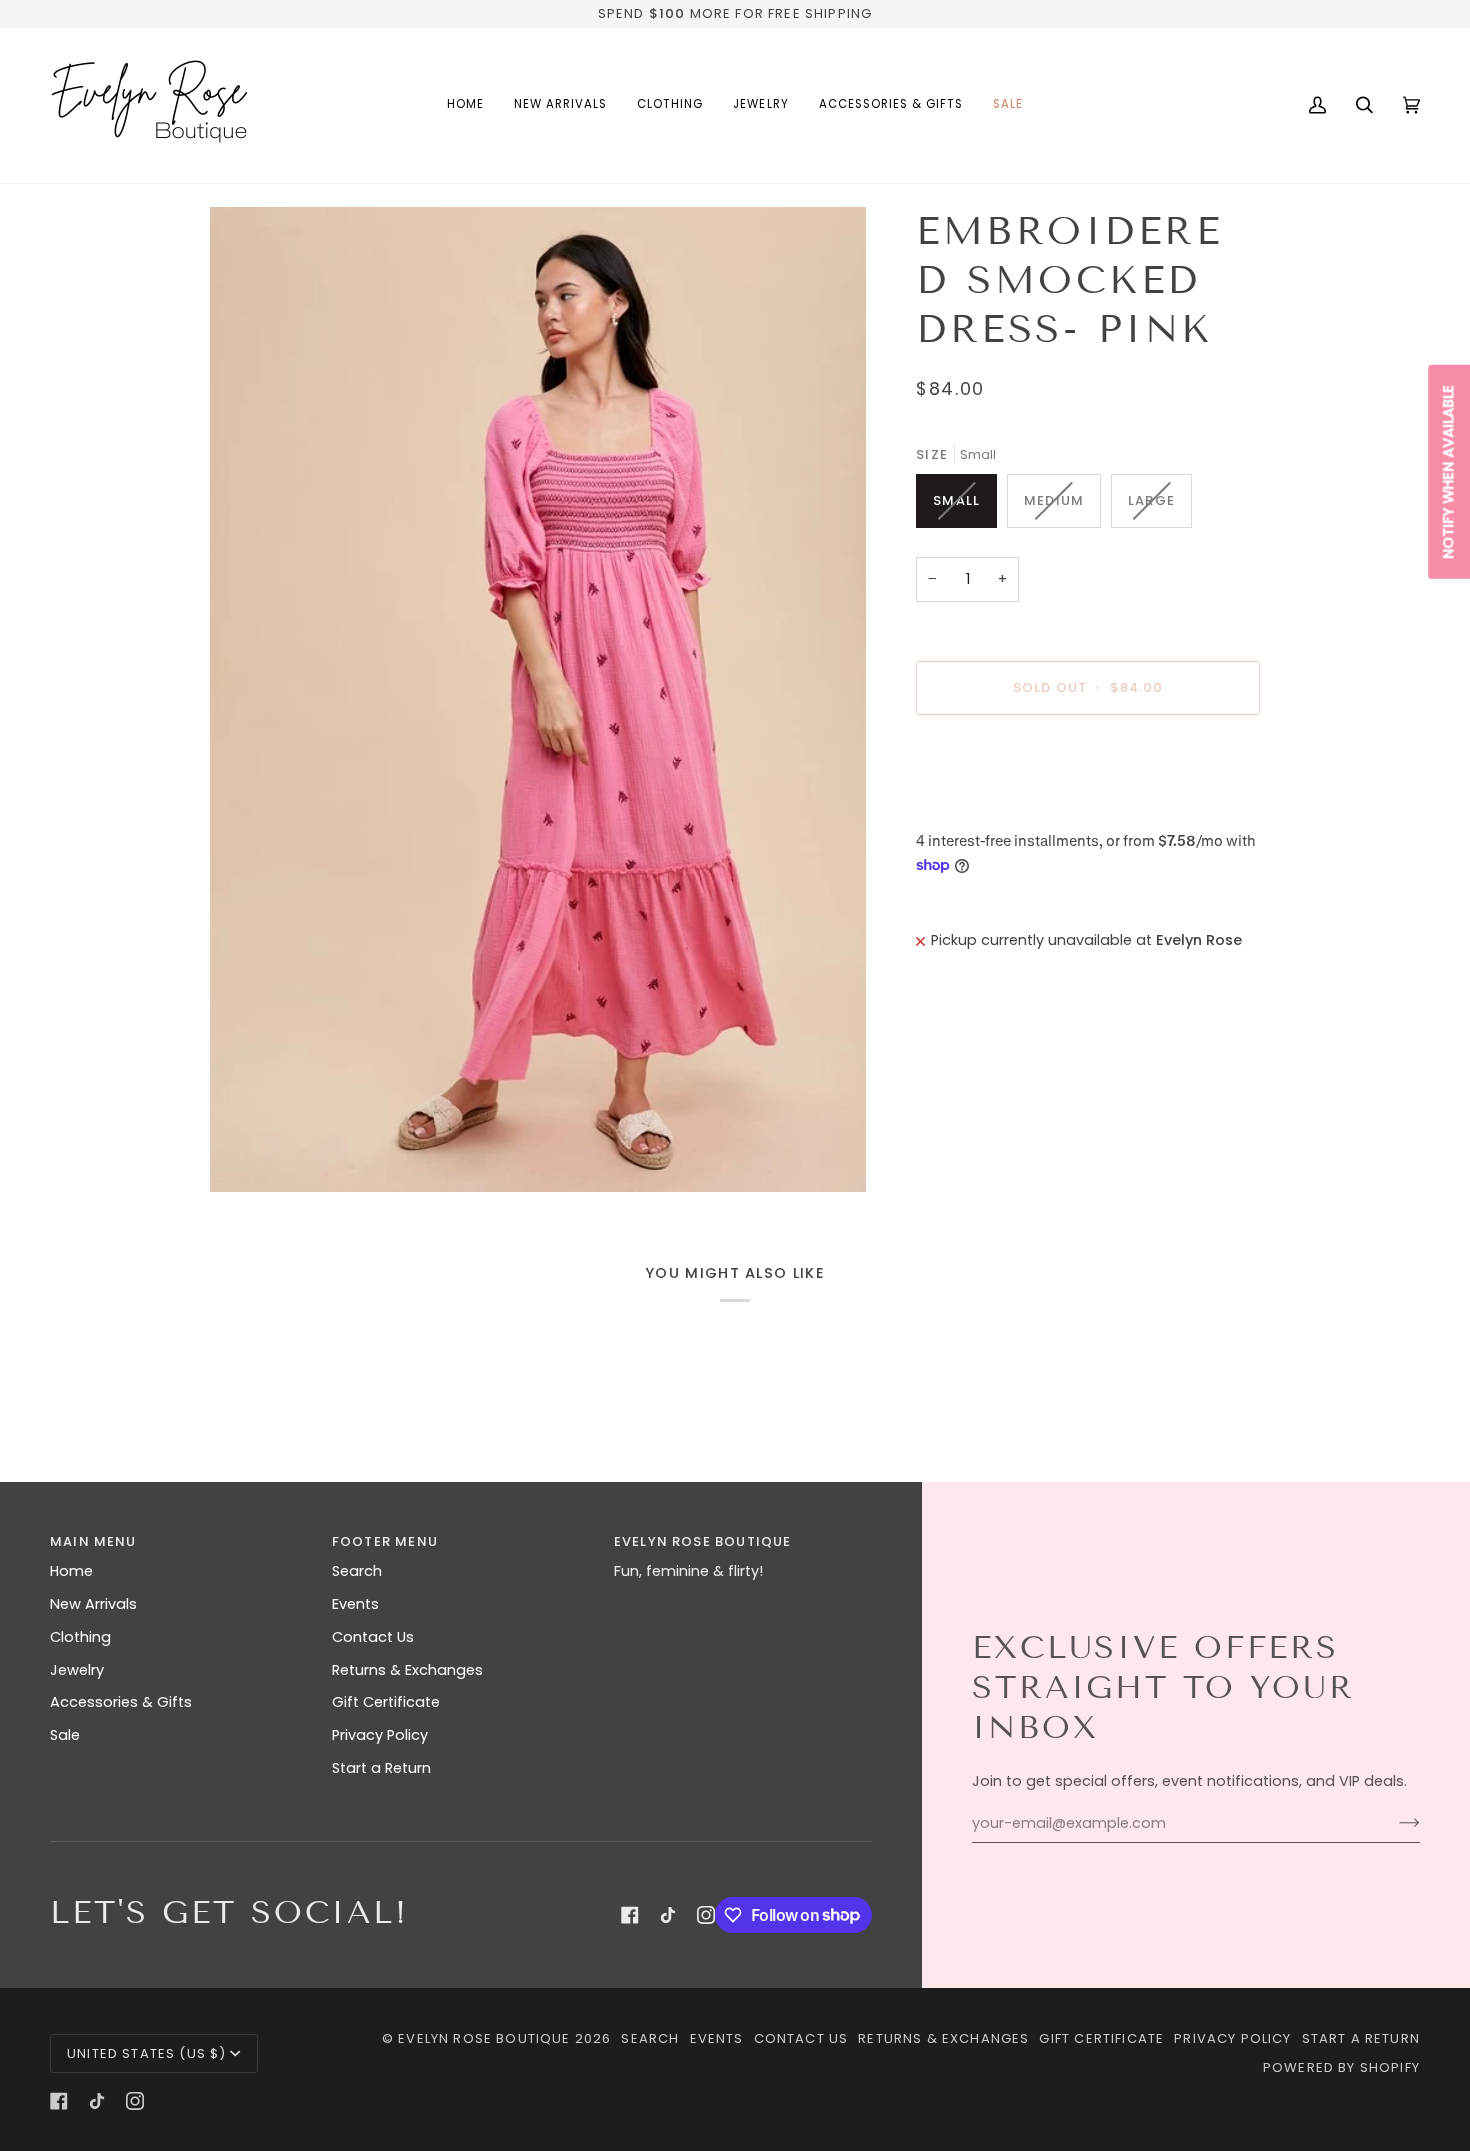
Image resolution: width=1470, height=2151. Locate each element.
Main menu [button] (93, 1541)
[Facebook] (630, 1915)
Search (357, 1571)
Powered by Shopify (1341, 2067)
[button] (670, 105)
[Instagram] (706, 1915)
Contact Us (373, 1637)
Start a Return (381, 1768)
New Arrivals (93, 1604)
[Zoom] (538, 699)
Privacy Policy (380, 1735)
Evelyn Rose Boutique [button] (702, 1541)
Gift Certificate (386, 1702)
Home (71, 1571)
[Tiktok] (668, 1915)
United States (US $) (146, 2053)
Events (355, 1604)
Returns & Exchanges (407, 1670)
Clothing (80, 1637)
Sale (65, 1735)
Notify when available (1448, 471)
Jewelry (77, 1670)
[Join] (1393, 1823)
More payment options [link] (999, 808)
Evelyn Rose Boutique (484, 2038)
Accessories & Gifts (121, 1702)
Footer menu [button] (385, 1541)
